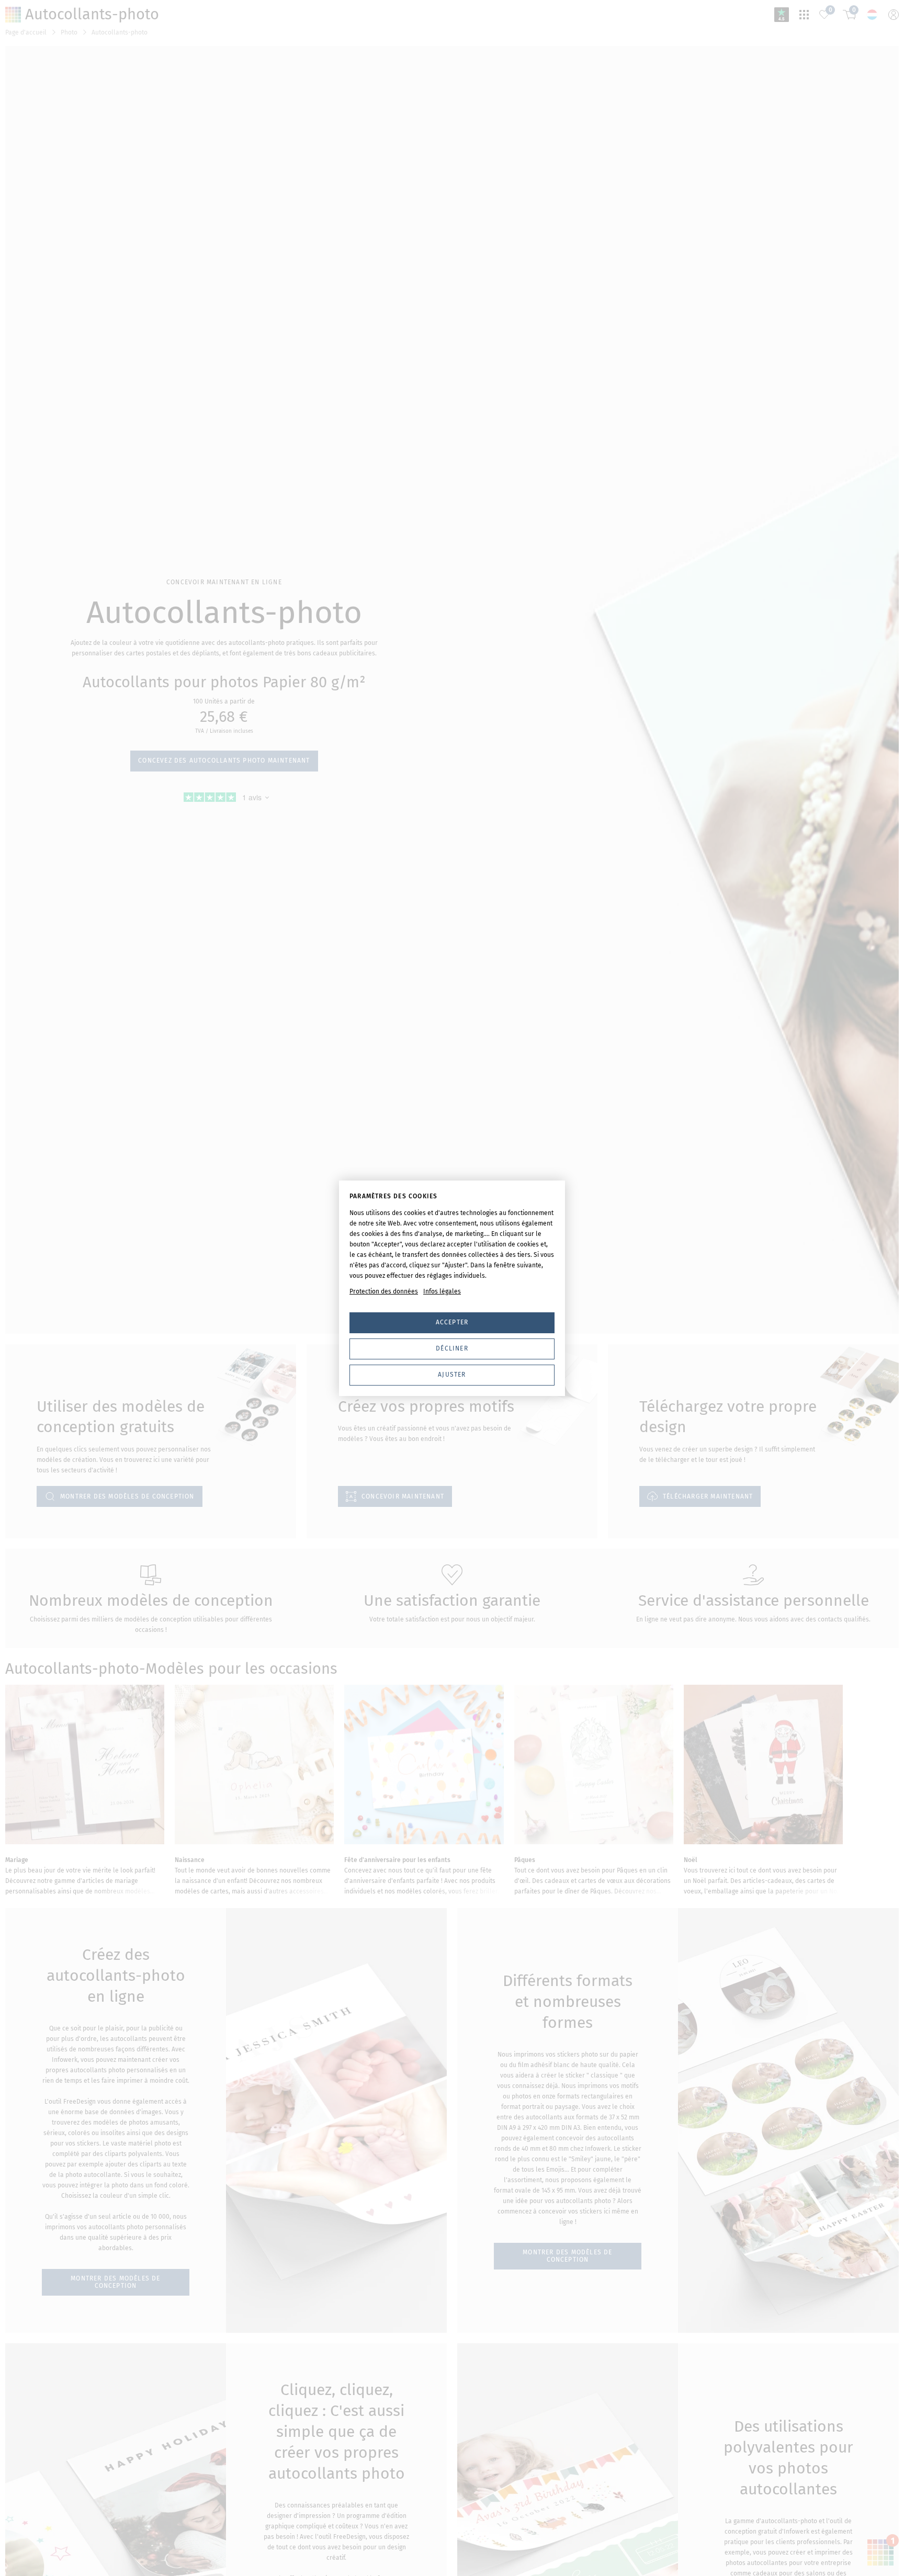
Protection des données (384, 1291)
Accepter (452, 1322)
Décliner (452, 1348)
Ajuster (452, 1375)
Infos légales (442, 1291)
